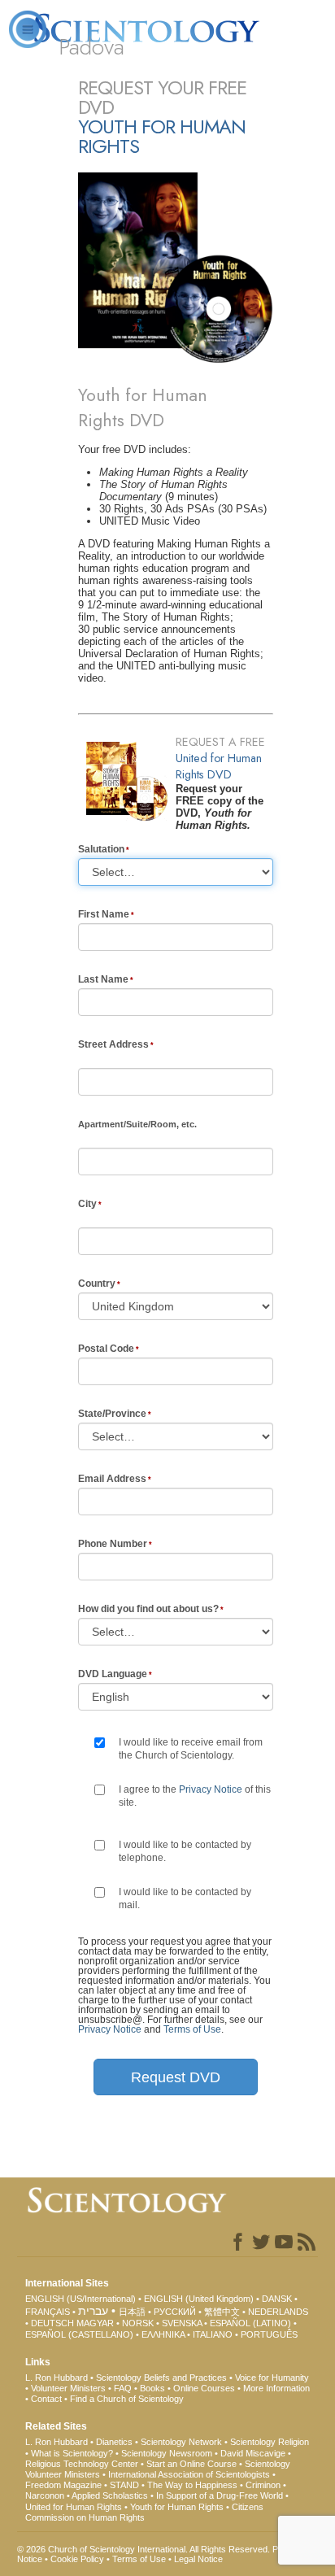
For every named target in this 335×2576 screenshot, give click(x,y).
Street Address (113, 1044)
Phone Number (113, 1544)
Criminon (263, 2485)
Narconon (45, 2495)
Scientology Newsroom (167, 2453)
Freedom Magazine (63, 2485)
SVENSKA (182, 2323)
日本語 (132, 2312)
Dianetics (114, 2442)
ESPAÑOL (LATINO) (250, 2323)
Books (152, 2388)
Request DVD (176, 2077)
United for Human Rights (74, 2507)
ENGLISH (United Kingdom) (199, 2299)
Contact (46, 2399)
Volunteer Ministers (68, 2388)
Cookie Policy (77, 2559)
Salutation (101, 849)
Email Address (112, 1479)
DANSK (277, 2299)
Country (97, 1284)
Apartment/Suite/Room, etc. (137, 1124)
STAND (124, 2485)
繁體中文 (222, 2312)
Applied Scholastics (110, 2495)
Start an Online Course (191, 2464)
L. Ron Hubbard (57, 2378)
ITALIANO (213, 2334)
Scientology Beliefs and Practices (161, 2378)
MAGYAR (95, 2323)
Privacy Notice (211, 1789)
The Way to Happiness (192, 2485)
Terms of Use (192, 2029)
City (87, 1204)
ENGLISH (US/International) (80, 2299)
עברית (93, 2311)
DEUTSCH (52, 2323)
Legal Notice (198, 2559)
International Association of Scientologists (189, 2474)
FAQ (123, 2388)
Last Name (103, 979)
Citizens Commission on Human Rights (144, 2512)
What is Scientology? (72, 2453)
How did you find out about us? (148, 1609)
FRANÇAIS (48, 2312)
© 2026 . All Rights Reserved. (145, 2549)
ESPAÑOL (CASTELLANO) (79, 2334)
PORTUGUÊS (269, 2334)
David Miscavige (253, 2453)
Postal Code (106, 1349)
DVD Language (113, 1674)
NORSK (138, 2323)
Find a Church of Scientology (127, 2399)
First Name (104, 914)
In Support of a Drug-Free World (220, 2495)
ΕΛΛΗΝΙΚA (163, 2334)
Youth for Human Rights (177, 2507)
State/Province (112, 1414)
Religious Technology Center (82, 2464)
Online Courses (204, 2388)
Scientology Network (181, 2442)
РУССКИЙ (175, 2312)
